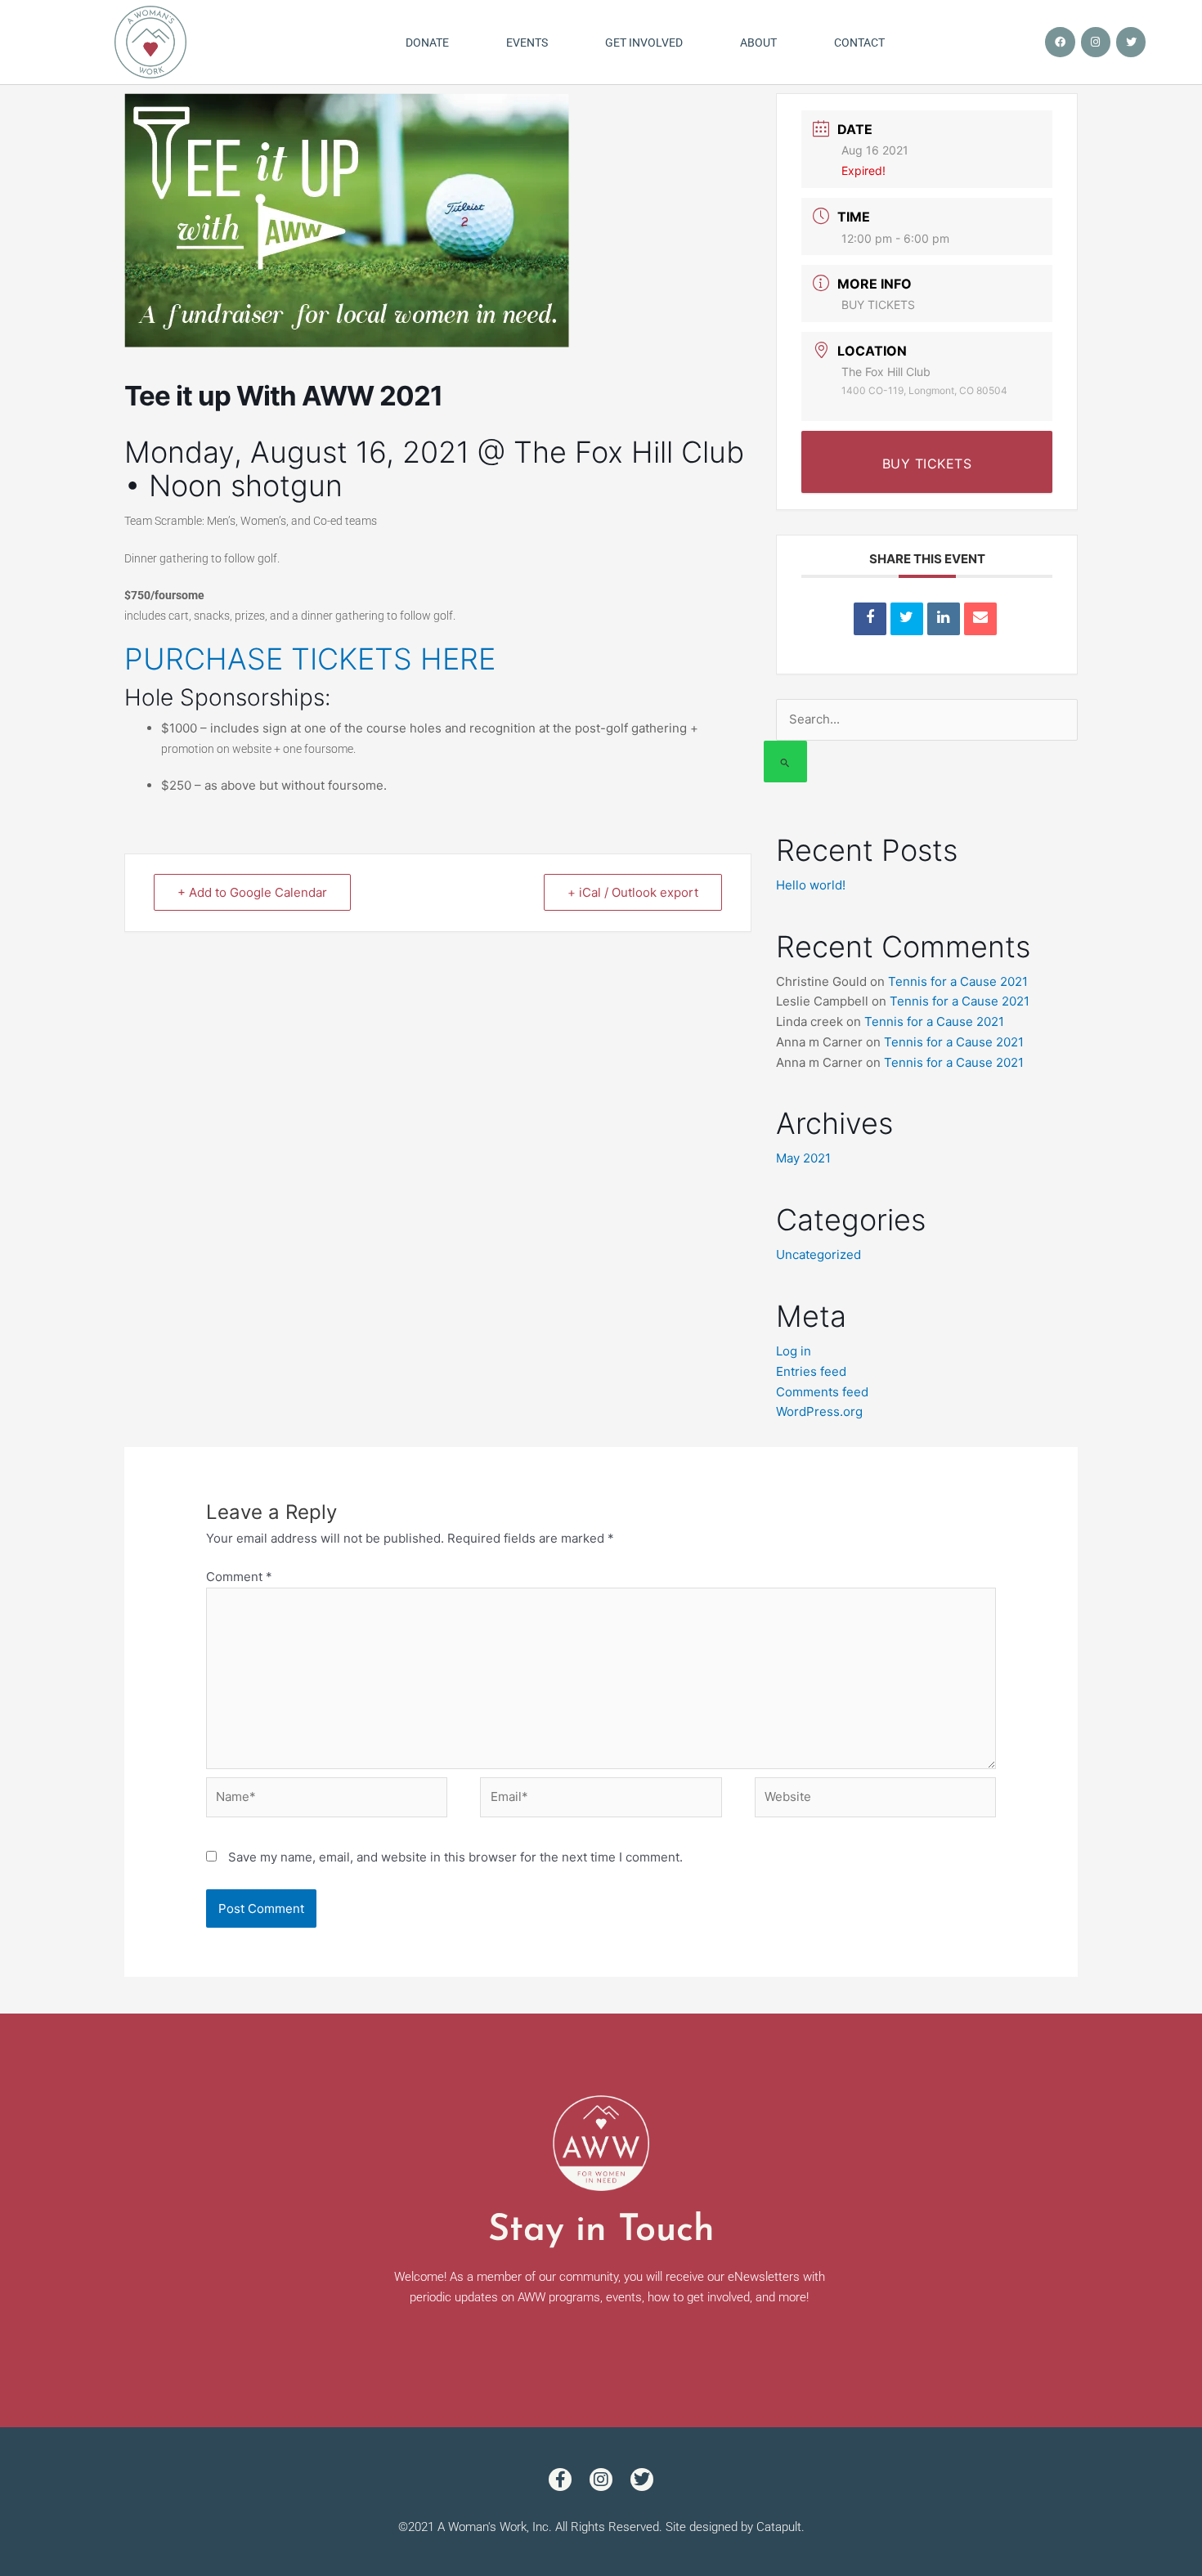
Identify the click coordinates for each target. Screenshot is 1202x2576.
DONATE (427, 43)
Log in (794, 1351)
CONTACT (859, 43)
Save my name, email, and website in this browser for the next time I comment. (455, 1857)
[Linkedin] (944, 619)
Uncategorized (819, 1254)
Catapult (779, 2527)
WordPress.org (819, 1411)
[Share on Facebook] (870, 619)
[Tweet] (907, 619)
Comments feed (822, 1392)
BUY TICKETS (878, 305)
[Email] (980, 619)
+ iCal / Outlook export (633, 892)
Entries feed (811, 1371)
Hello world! (811, 885)
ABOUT (758, 43)
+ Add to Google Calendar (252, 892)
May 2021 (803, 1158)
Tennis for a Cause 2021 (958, 981)
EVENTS (527, 43)
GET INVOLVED (644, 43)
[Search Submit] (785, 762)
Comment (239, 1577)
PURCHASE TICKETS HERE (310, 659)
